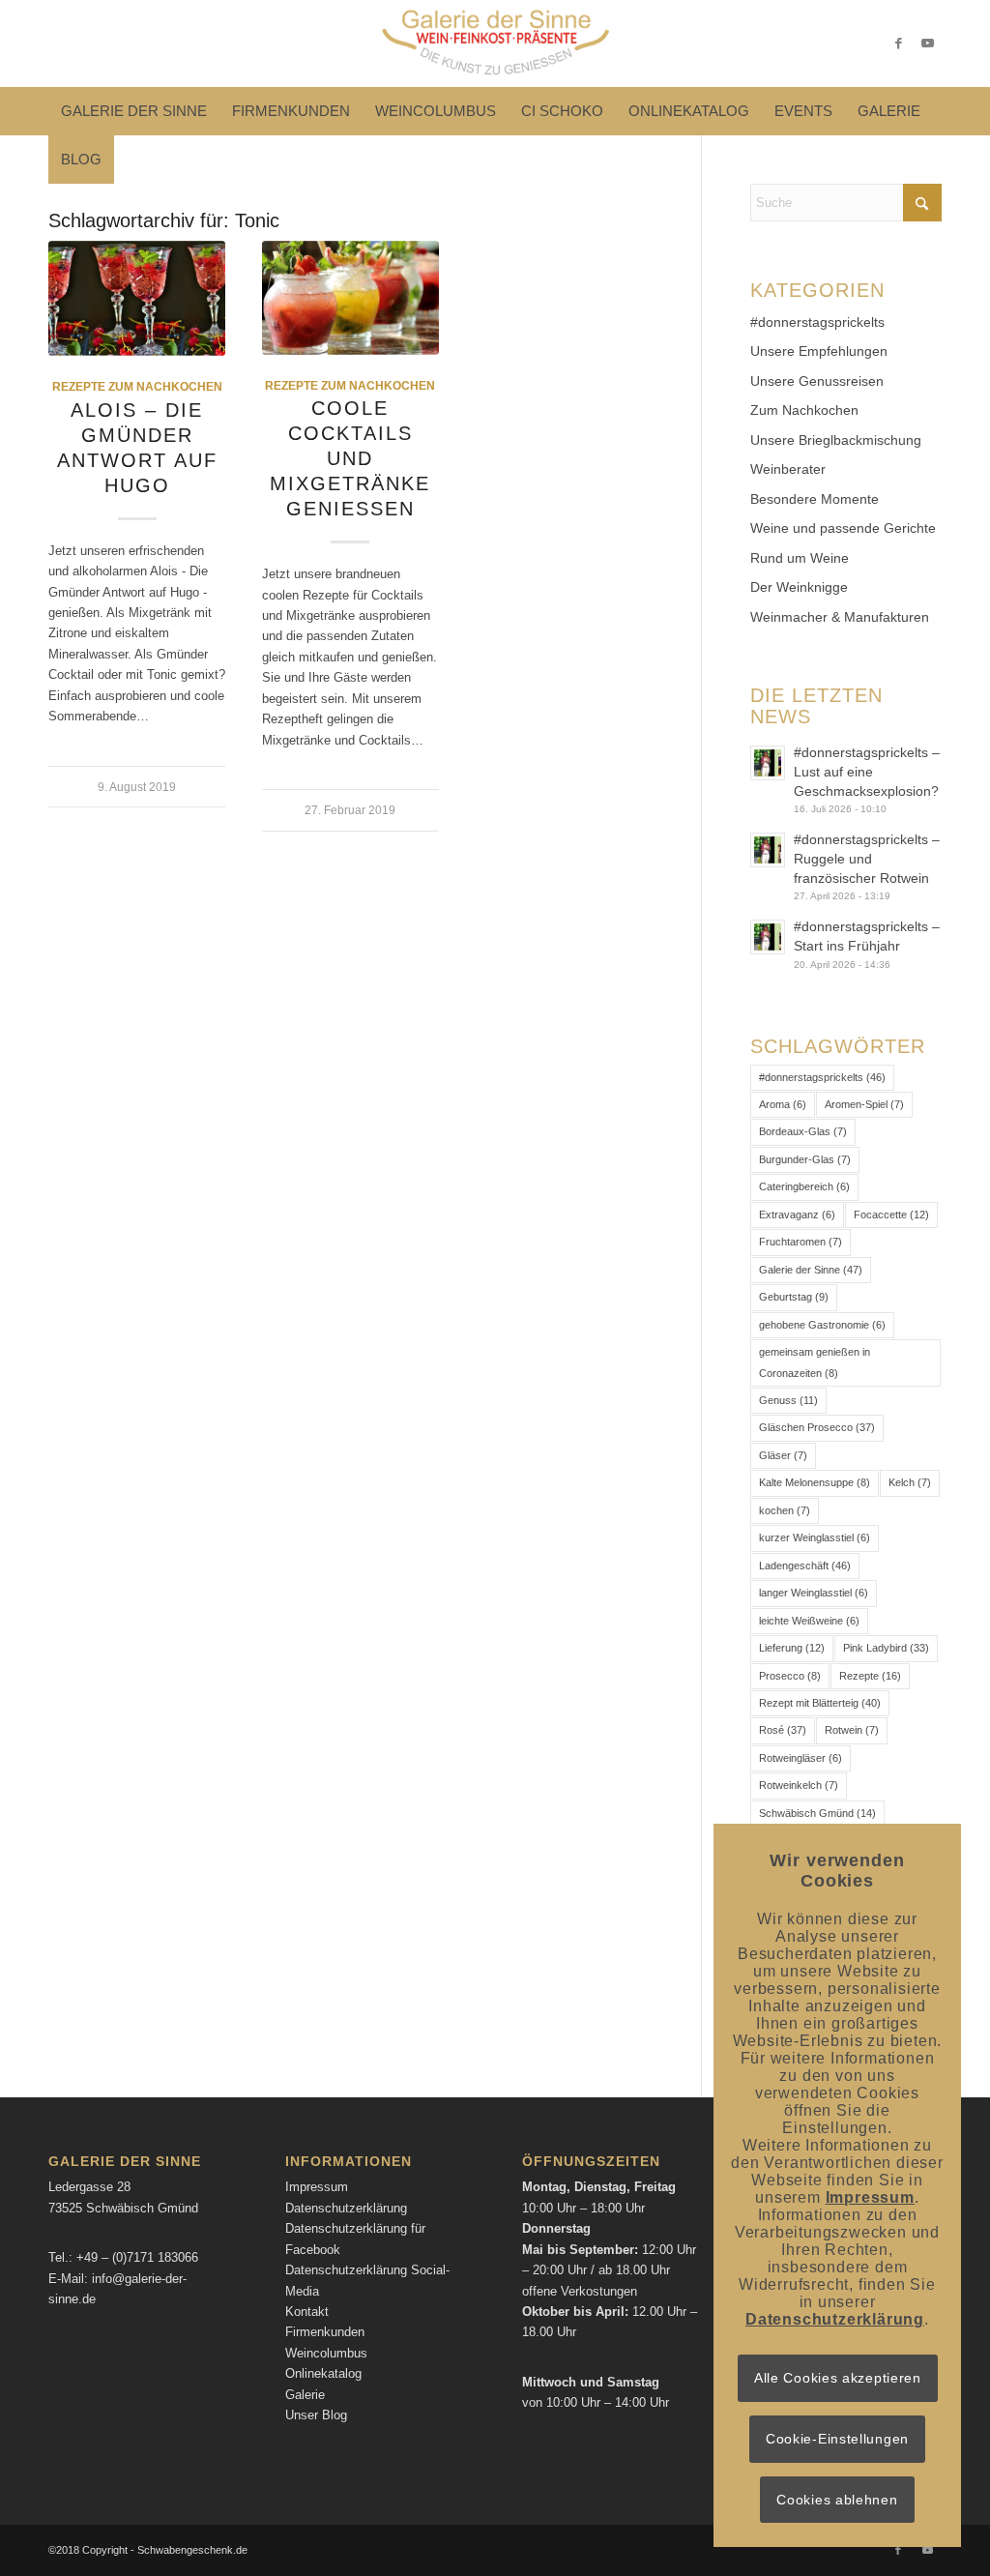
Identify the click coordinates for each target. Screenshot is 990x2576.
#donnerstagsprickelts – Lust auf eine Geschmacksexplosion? (867, 772)
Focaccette (891, 1215)
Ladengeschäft (805, 1566)
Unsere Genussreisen (817, 381)
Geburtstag (794, 1297)
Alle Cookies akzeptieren (838, 2378)
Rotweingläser (801, 1758)
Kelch (910, 1482)
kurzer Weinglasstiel (815, 1537)
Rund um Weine (800, 558)
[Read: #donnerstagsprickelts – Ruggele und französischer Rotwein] (768, 850)
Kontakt (307, 2312)
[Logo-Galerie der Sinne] (495, 44)
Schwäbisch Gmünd (817, 1813)
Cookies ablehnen (837, 2500)
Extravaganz (797, 1215)
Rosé (783, 1730)
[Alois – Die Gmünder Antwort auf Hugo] (137, 298)
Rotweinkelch (799, 1785)
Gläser (783, 1455)
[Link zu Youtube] (927, 44)
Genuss (788, 1400)
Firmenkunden (325, 2332)
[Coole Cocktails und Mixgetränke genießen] (350, 298)
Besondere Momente (815, 499)
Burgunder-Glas (805, 1159)
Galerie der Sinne (811, 1270)
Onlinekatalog (323, 2373)
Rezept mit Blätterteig (820, 1703)
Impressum (317, 2187)
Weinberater (788, 469)
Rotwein (852, 1730)
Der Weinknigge (799, 587)
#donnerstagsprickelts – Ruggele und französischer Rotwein (867, 859)
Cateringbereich (804, 1186)
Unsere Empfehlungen (819, 351)
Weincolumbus (326, 2353)
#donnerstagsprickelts (817, 322)
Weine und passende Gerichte (843, 528)
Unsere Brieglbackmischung (836, 440)
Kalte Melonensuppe (815, 1482)
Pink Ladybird (886, 1648)
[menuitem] (134, 111)
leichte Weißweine (809, 1621)
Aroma (783, 1104)
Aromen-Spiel (864, 1104)
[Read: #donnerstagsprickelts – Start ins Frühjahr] (768, 937)
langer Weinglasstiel (814, 1593)
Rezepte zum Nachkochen (137, 386)
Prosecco (790, 1676)
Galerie (305, 2395)
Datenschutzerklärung (346, 2208)
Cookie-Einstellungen (837, 2439)
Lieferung (792, 1648)
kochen (785, 1510)
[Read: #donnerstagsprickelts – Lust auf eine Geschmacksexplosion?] (768, 763)
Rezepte (870, 1676)
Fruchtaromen (801, 1242)
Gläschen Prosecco (817, 1427)
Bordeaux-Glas (803, 1131)
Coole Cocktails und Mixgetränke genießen (350, 458)
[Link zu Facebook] (898, 44)
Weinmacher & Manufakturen (840, 617)
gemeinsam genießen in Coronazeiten (815, 1362)
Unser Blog (316, 2415)
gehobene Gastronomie (822, 1325)
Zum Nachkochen (804, 410)
